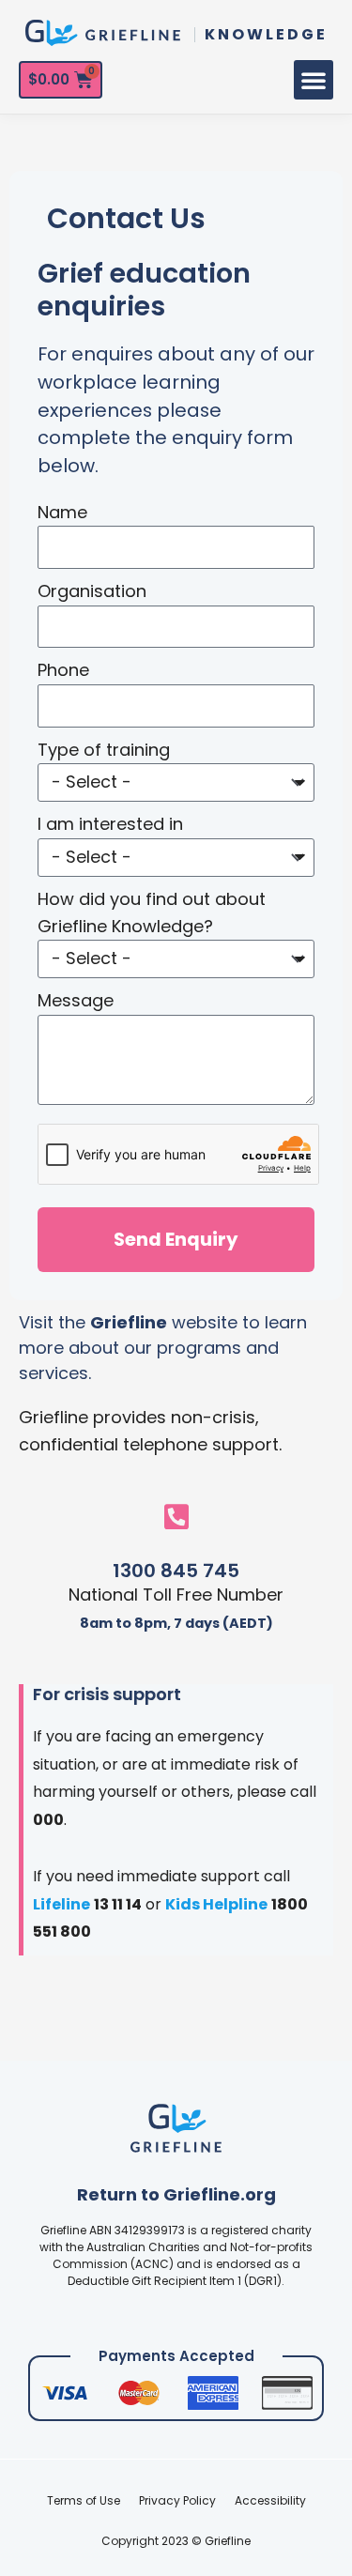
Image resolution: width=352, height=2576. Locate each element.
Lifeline (61, 1904)
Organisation (92, 591)
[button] (314, 80)
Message (76, 1000)
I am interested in (110, 824)
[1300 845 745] (176, 1517)
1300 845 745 (176, 1571)
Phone (63, 670)
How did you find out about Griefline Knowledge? (152, 912)
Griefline (129, 1322)
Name (62, 512)
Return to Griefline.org (176, 2194)
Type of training (104, 750)
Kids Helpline (216, 1904)
